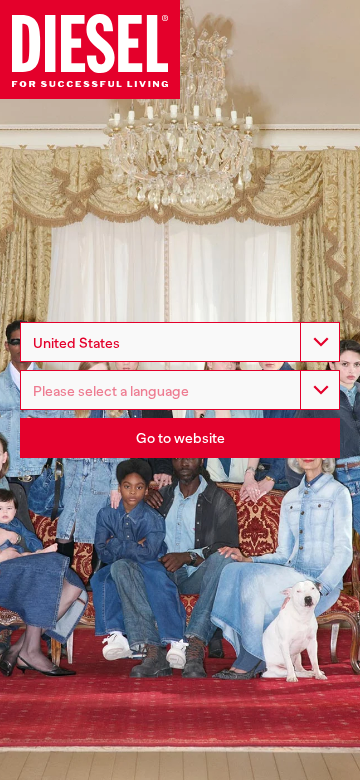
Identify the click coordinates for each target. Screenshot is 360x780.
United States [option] (76, 343)
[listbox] (180, 390)
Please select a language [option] (111, 391)
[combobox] (180, 342)
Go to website (180, 438)
